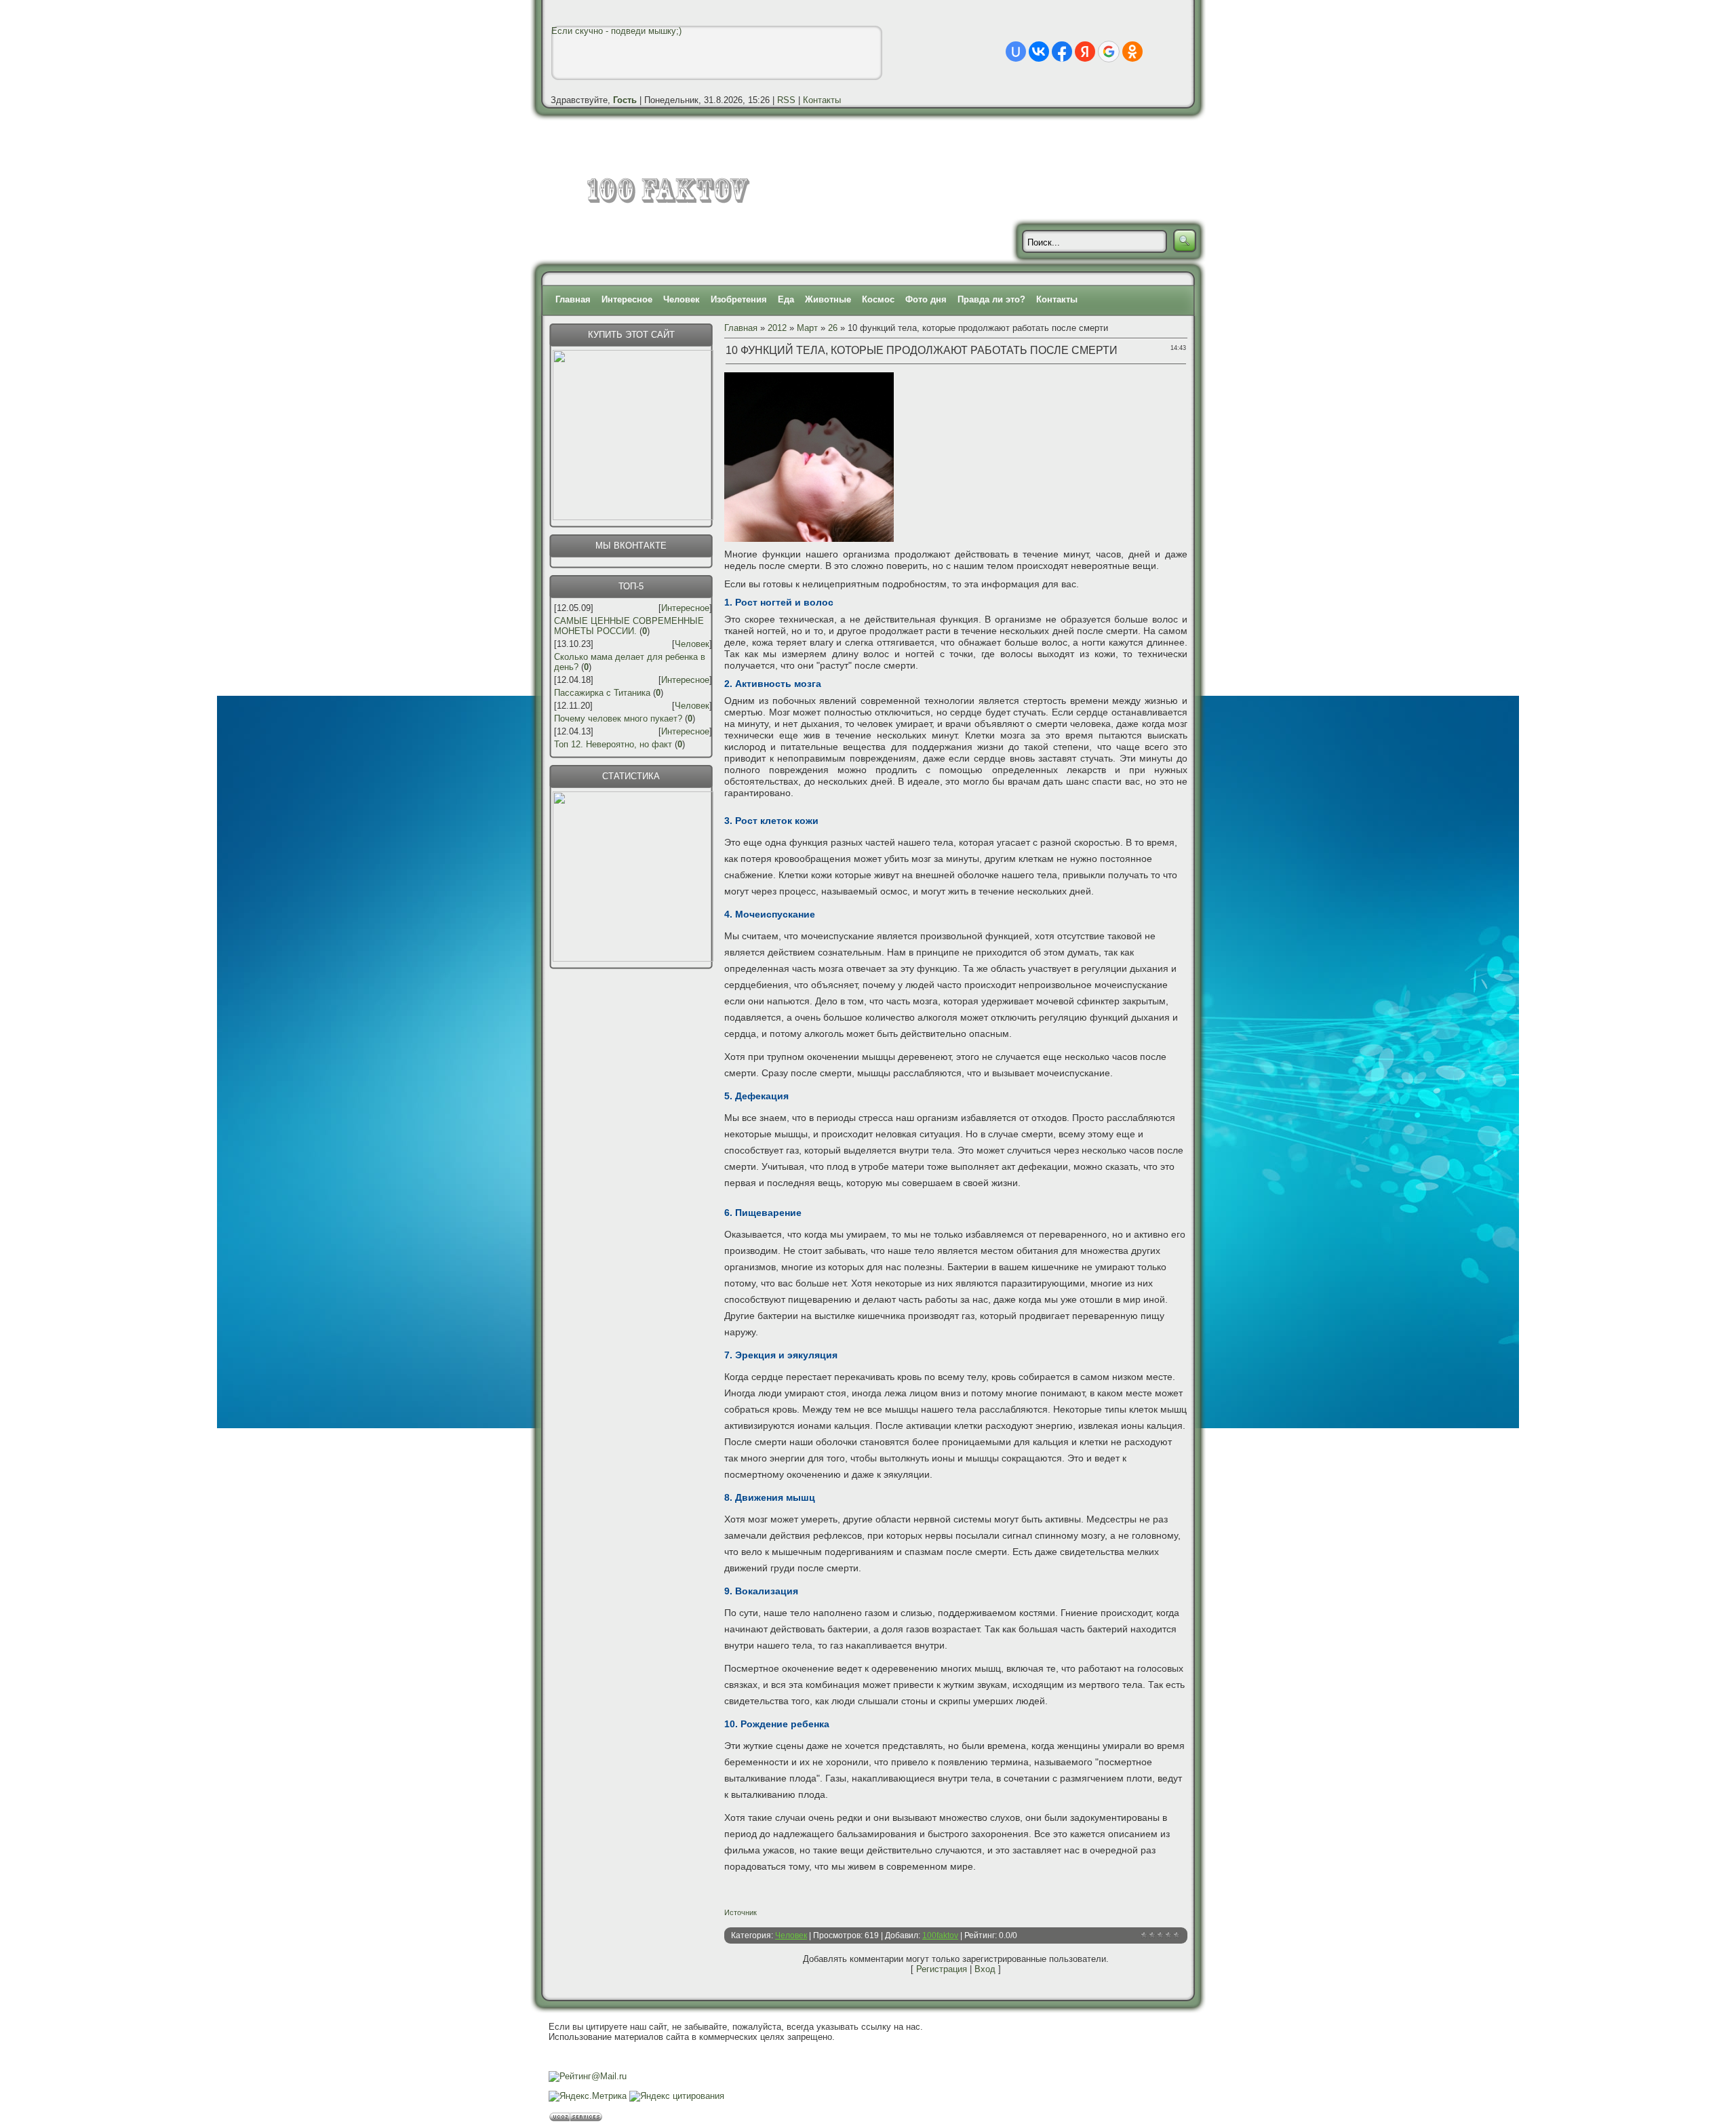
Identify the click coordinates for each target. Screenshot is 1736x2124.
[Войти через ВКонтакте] (1039, 52)
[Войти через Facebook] (1062, 52)
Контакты (822, 100)
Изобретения (739, 299)
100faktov (940, 1935)
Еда (786, 299)
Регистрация (942, 1969)
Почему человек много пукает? (618, 719)
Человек (682, 299)
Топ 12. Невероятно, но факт (613, 744)
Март (807, 328)
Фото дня (926, 299)
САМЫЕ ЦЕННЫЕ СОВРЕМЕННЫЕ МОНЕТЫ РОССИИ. (629, 626)
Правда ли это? (991, 299)
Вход (985, 1969)
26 (833, 328)
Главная (573, 299)
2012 (777, 328)
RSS (786, 100)
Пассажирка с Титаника (602, 693)
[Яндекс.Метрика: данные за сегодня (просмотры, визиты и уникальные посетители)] (588, 2096)
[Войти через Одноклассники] (1132, 52)
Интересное (627, 299)
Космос (878, 299)
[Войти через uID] (1016, 52)
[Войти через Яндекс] (1085, 52)
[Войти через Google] (1109, 52)
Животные (828, 299)
